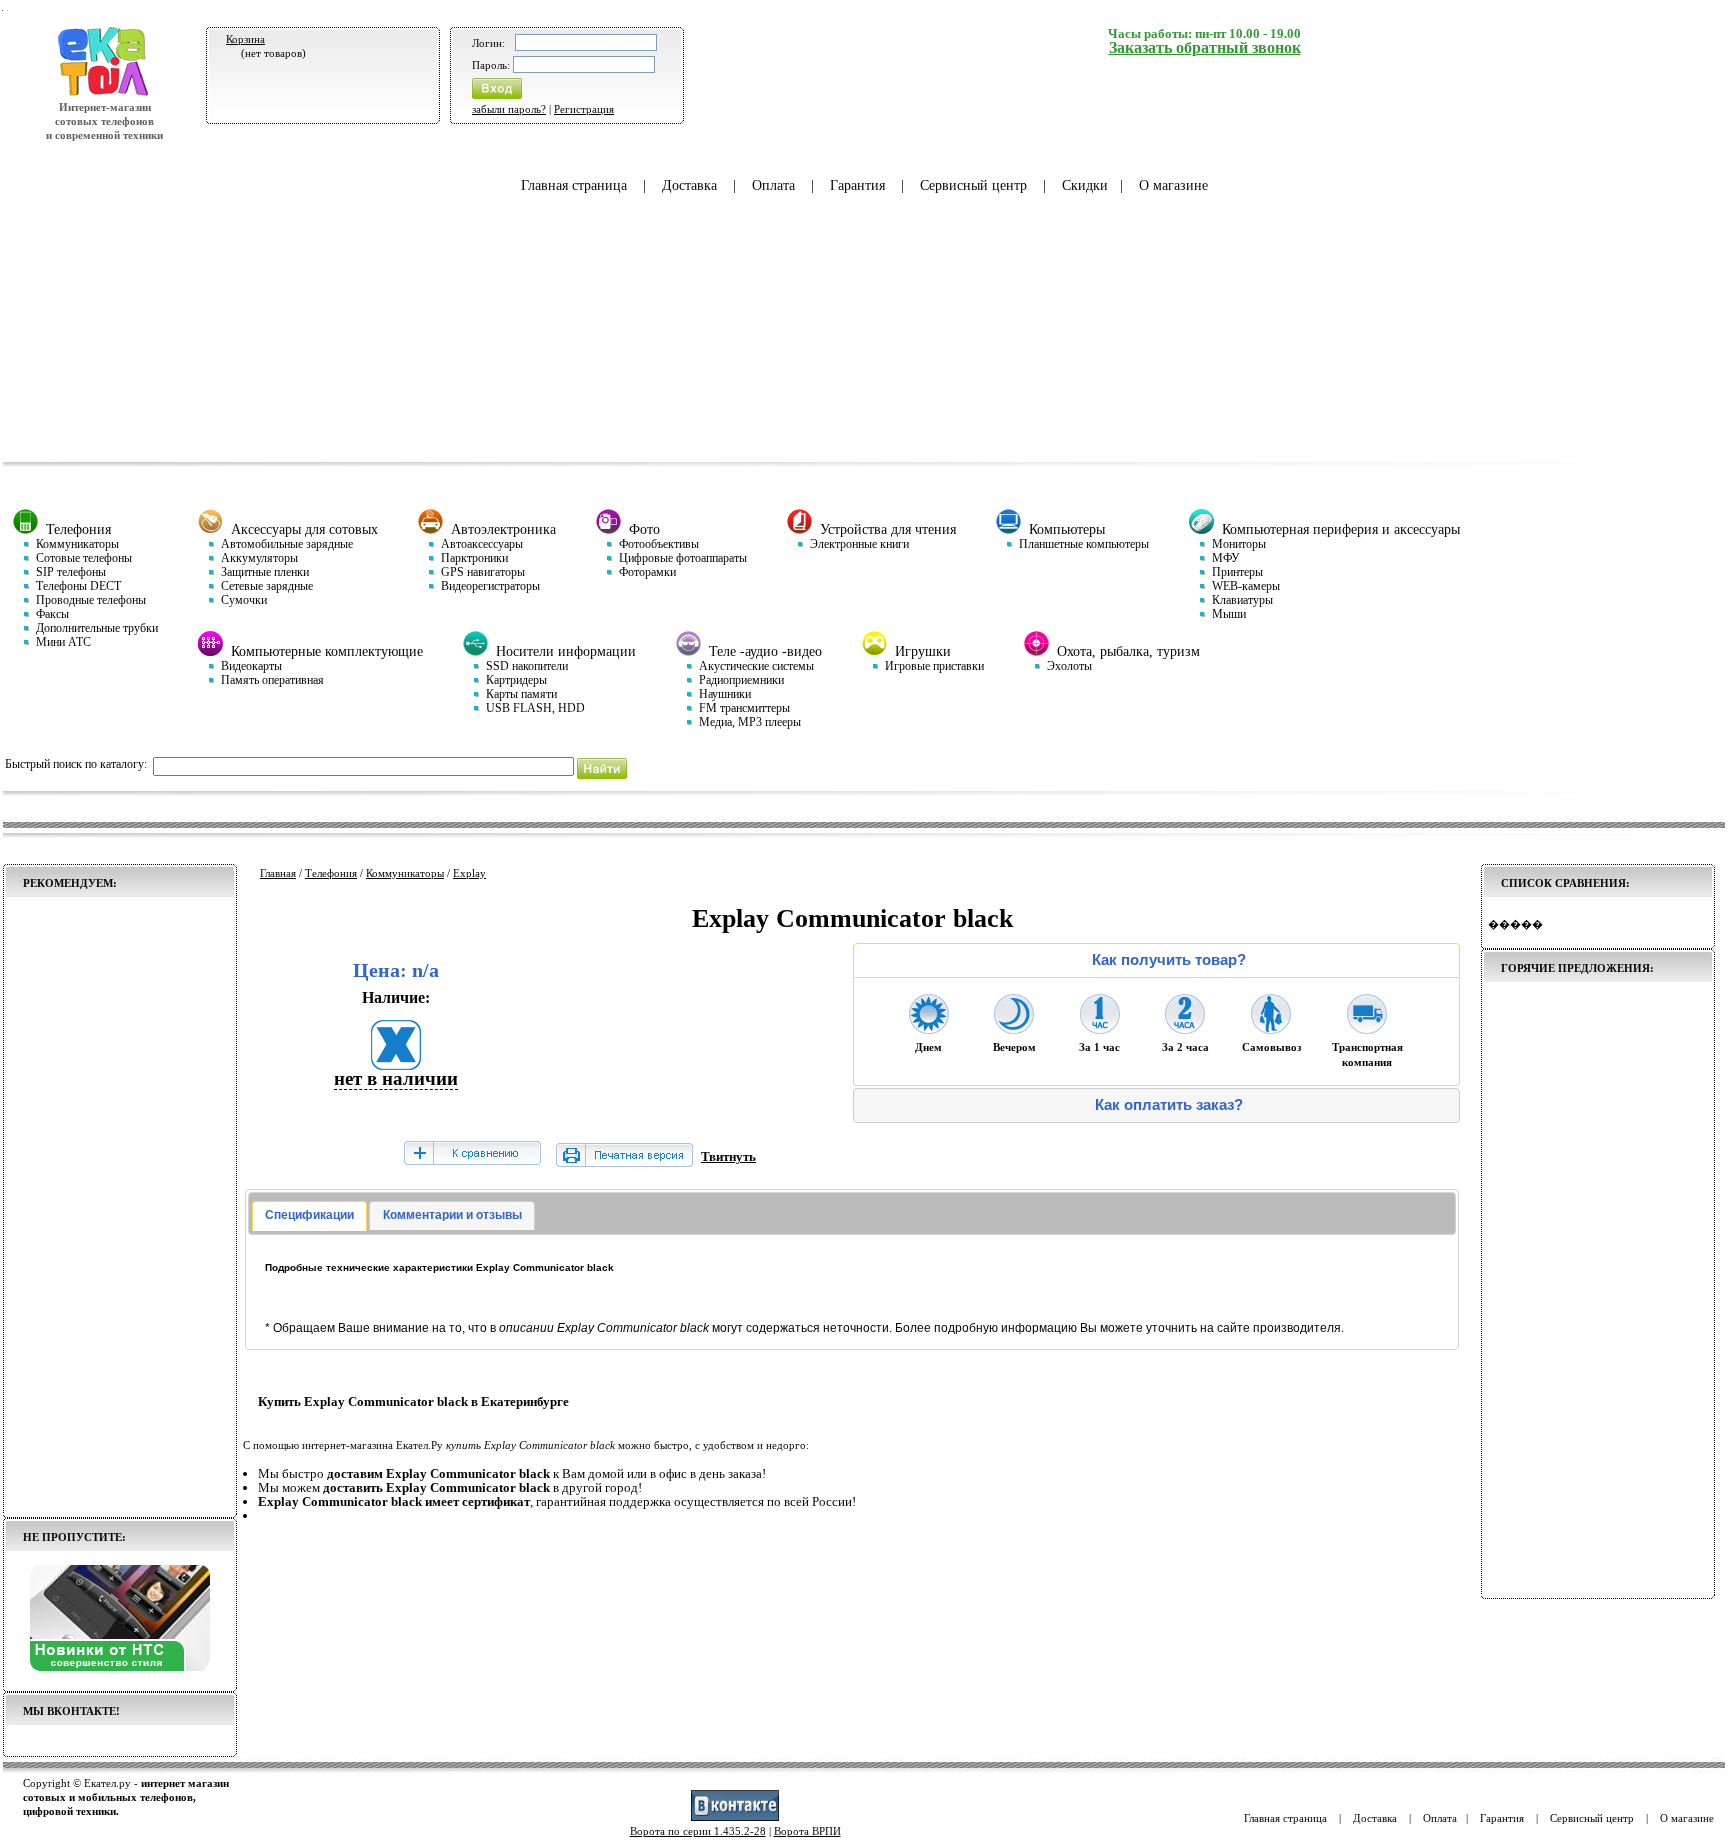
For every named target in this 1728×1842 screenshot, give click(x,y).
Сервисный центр (973, 185)
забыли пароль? (509, 109)
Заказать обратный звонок (1205, 47)
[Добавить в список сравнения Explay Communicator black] (472, 1154)
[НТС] (120, 1667)
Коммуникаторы (405, 873)
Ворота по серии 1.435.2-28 (698, 1831)
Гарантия (857, 185)
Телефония (331, 873)
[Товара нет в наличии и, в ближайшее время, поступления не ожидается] (396, 1063)
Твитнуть (728, 1156)
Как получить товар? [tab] (1169, 960)
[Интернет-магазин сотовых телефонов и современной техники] (104, 93)
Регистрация (584, 109)
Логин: (488, 43)
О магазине (1173, 185)
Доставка (689, 185)
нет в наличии (396, 1078)
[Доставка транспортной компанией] (1367, 1028)
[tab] (309, 1216)
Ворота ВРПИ (807, 1831)
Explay (469, 873)
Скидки (1085, 185)
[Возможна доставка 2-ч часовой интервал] (1185, 1028)
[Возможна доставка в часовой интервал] (1100, 1028)
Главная (278, 873)
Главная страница (574, 185)
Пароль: (491, 65)
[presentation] (309, 1216)
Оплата (773, 185)
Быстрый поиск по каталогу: (76, 764)
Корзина (245, 39)
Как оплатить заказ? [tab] (1169, 1105)
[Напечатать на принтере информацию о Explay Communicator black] (624, 1162)
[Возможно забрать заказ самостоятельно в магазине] (1271, 1028)
